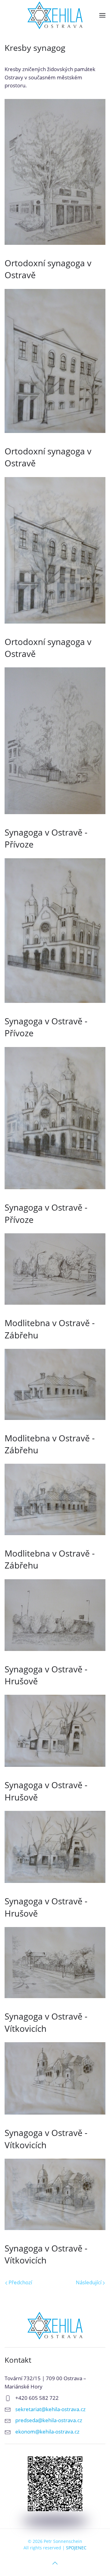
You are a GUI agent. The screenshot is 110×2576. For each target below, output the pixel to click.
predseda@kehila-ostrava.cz (49, 2420)
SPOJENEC (76, 2548)
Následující (89, 2282)
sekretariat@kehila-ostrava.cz (50, 2409)
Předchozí (20, 2282)
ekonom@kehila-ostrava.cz (47, 2432)
